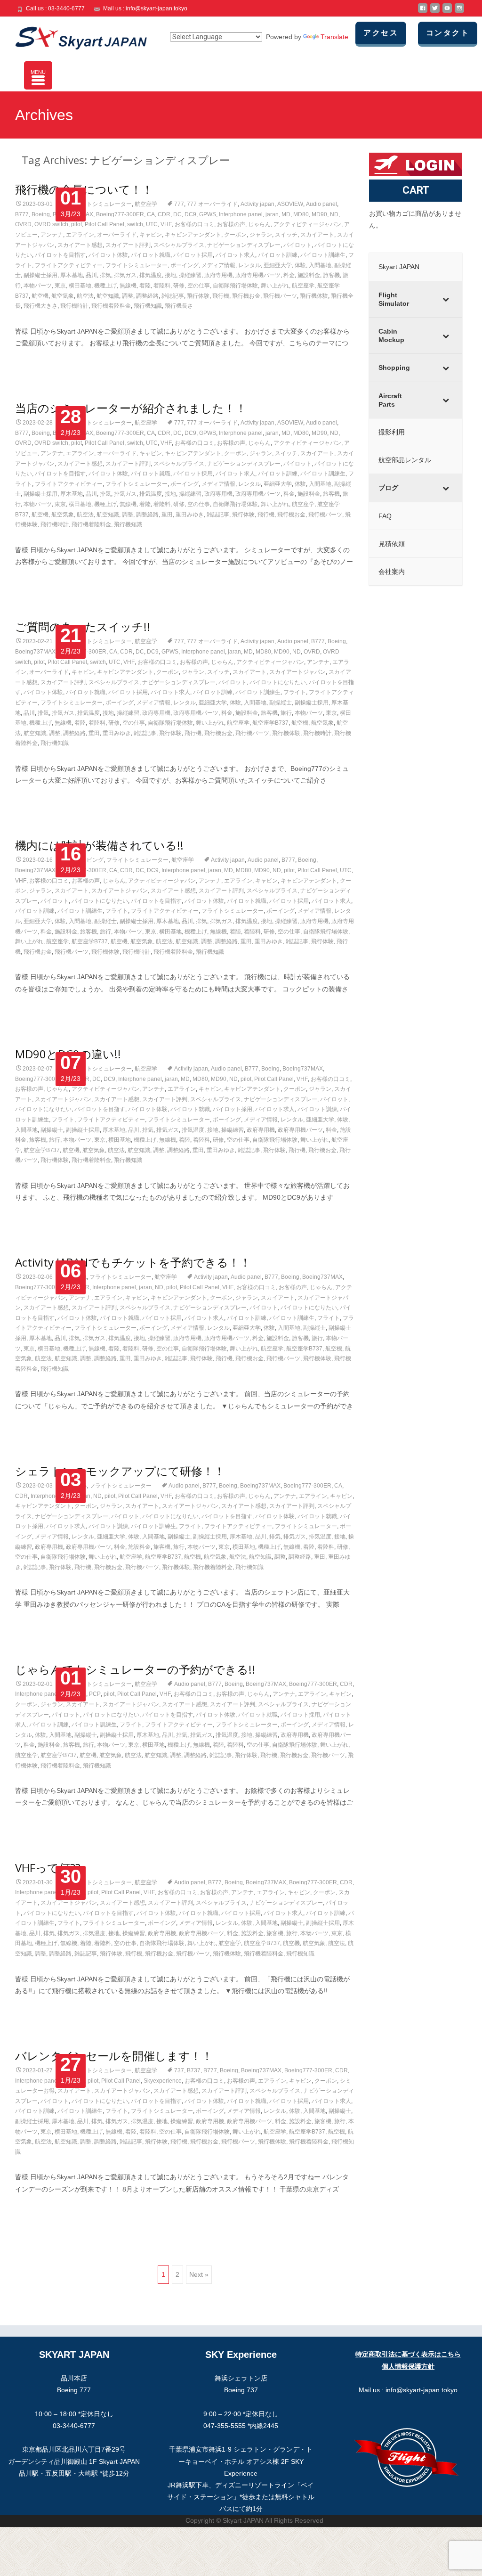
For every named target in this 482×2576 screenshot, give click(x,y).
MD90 (319, 214)
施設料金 (309, 275)
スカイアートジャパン (297, 672)
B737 (194, 2070)
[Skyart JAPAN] (73, 36)
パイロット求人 (235, 255)
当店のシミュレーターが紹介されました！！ (131, 408)
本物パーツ (38, 286)
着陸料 (162, 286)
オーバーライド (117, 235)
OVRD (23, 224)
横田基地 (80, 286)
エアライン (80, 235)
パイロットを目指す (60, 255)
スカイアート (317, 235)
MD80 (301, 214)
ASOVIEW (290, 204)
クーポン (235, 235)
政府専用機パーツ (258, 275)
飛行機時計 (74, 306)
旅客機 (331, 275)
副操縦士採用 (40, 275)
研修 (179, 286)
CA (151, 214)
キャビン (151, 235)
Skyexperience (163, 2081)
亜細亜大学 (278, 265)
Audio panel (321, 204)
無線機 (128, 286)
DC (177, 214)
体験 (300, 265)
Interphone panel (241, 214)
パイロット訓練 (278, 255)
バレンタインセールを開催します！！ (114, 2056)
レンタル (249, 265)
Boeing (41, 214)
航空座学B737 (270, 723)
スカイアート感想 (80, 245)
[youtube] (447, 12)
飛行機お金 (246, 296)
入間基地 (320, 265)
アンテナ (52, 235)
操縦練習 (190, 275)
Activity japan (257, 204)
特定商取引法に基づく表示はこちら (408, 2354)
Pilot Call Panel (104, 224)
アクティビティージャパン (307, 224)
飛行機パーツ (280, 296)
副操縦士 (281, 703)
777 (179, 204)
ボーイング (185, 265)
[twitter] (435, 12)
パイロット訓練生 (323, 255)
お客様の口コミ (194, 224)
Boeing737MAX (35, 652)
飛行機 (221, 296)
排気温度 (151, 275)
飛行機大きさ (40, 306)
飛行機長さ (179, 306)
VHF (166, 224)
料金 (289, 275)
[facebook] (423, 12)
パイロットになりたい (278, 682)
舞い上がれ (275, 286)
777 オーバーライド (212, 204)
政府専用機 (218, 275)
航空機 (40, 296)
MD (286, 214)
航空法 (85, 296)
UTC (152, 224)
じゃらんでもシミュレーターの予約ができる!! (135, 1669)
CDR (164, 214)
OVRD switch (51, 224)
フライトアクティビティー (69, 265)
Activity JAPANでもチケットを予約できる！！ (133, 1262)
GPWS (208, 214)
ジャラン (261, 235)
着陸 (145, 286)
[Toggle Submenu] (446, 299)
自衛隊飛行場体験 (235, 286)
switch (135, 224)
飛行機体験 (314, 296)
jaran (272, 214)
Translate (334, 37)
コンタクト (448, 33)
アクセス (381, 33)
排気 (105, 275)
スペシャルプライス (179, 245)
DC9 (190, 214)
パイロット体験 (108, 255)
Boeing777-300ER (120, 214)
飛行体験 (198, 296)
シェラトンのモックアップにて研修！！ (120, 1471)
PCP (95, 1694)
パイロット (297, 245)
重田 (167, 515)
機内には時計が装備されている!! (99, 845)
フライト (295, 692)
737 (179, 2070)
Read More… (36, 360)
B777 (22, 214)
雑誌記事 (173, 296)
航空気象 (63, 296)
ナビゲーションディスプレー (244, 245)
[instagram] (459, 12)
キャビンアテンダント (193, 235)
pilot (76, 224)
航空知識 (108, 296)
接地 (170, 275)
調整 (128, 296)
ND (334, 214)
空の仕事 (199, 286)
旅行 (286, 713)
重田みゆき (190, 515)
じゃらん (259, 224)
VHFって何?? (48, 1868)
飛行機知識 (148, 306)
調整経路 (147, 296)
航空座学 (146, 204)
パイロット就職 (151, 255)
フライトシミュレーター (101, 204)
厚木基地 (72, 275)
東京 (60, 286)
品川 (91, 275)
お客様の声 (231, 224)
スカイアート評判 (128, 245)
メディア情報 (218, 265)
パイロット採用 (193, 255)
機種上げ (105, 286)
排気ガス (125, 275)
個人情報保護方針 (408, 2366)
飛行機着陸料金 (111, 306)
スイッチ (286, 235)
